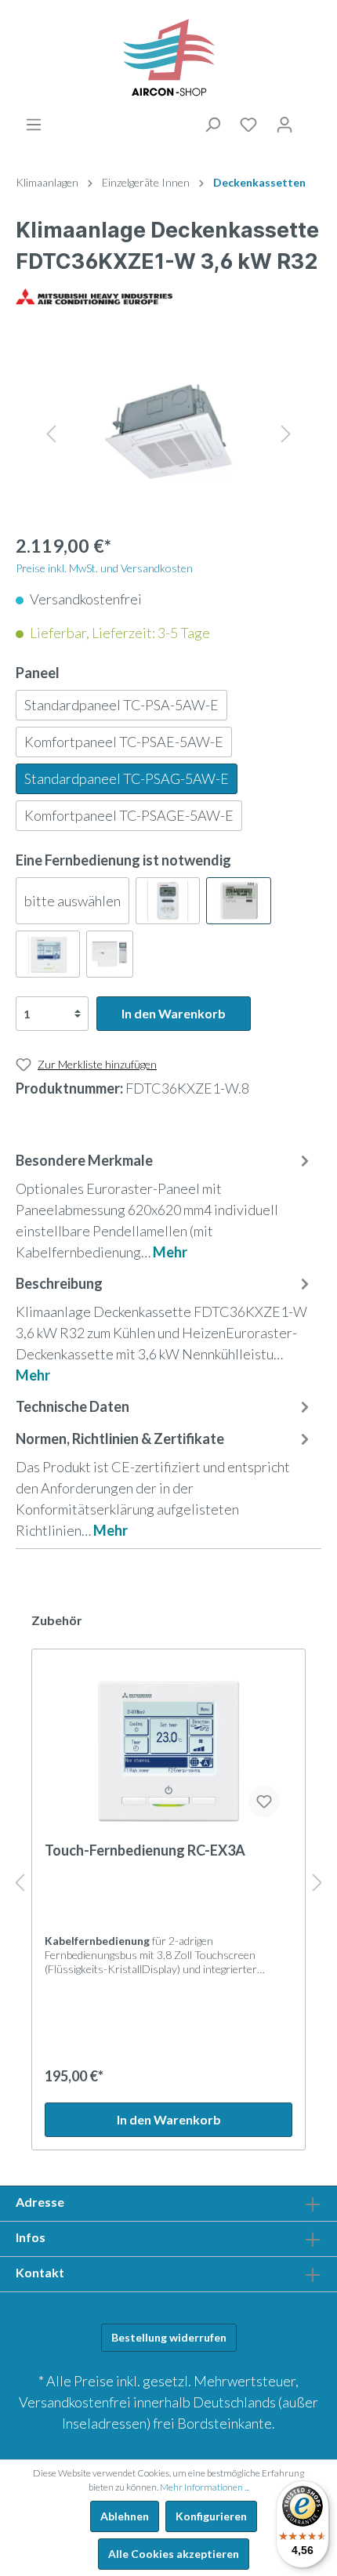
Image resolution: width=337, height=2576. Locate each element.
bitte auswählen (72, 901)
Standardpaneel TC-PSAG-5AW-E (127, 778)
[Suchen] (212, 125)
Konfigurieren (211, 2516)
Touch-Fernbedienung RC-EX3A (145, 1850)
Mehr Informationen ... (205, 2487)
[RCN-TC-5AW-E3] (110, 954)
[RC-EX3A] (48, 954)
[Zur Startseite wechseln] (168, 58)
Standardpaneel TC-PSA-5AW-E (121, 705)
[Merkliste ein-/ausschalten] (264, 1801)
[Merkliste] (248, 125)
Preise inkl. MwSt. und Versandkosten (104, 568)
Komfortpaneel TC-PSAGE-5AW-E (129, 815)
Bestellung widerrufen (169, 2337)
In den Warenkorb (174, 1013)
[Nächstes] (286, 432)
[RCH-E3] (168, 901)
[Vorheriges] (51, 432)
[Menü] (34, 125)
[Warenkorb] (312, 122)
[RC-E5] (238, 901)
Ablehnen (125, 2516)
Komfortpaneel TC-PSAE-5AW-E (124, 742)
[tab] (165, 1205)
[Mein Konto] (284, 125)
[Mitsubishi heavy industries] (94, 295)
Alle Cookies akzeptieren (174, 2554)
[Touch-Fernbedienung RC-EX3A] (168, 1751)
